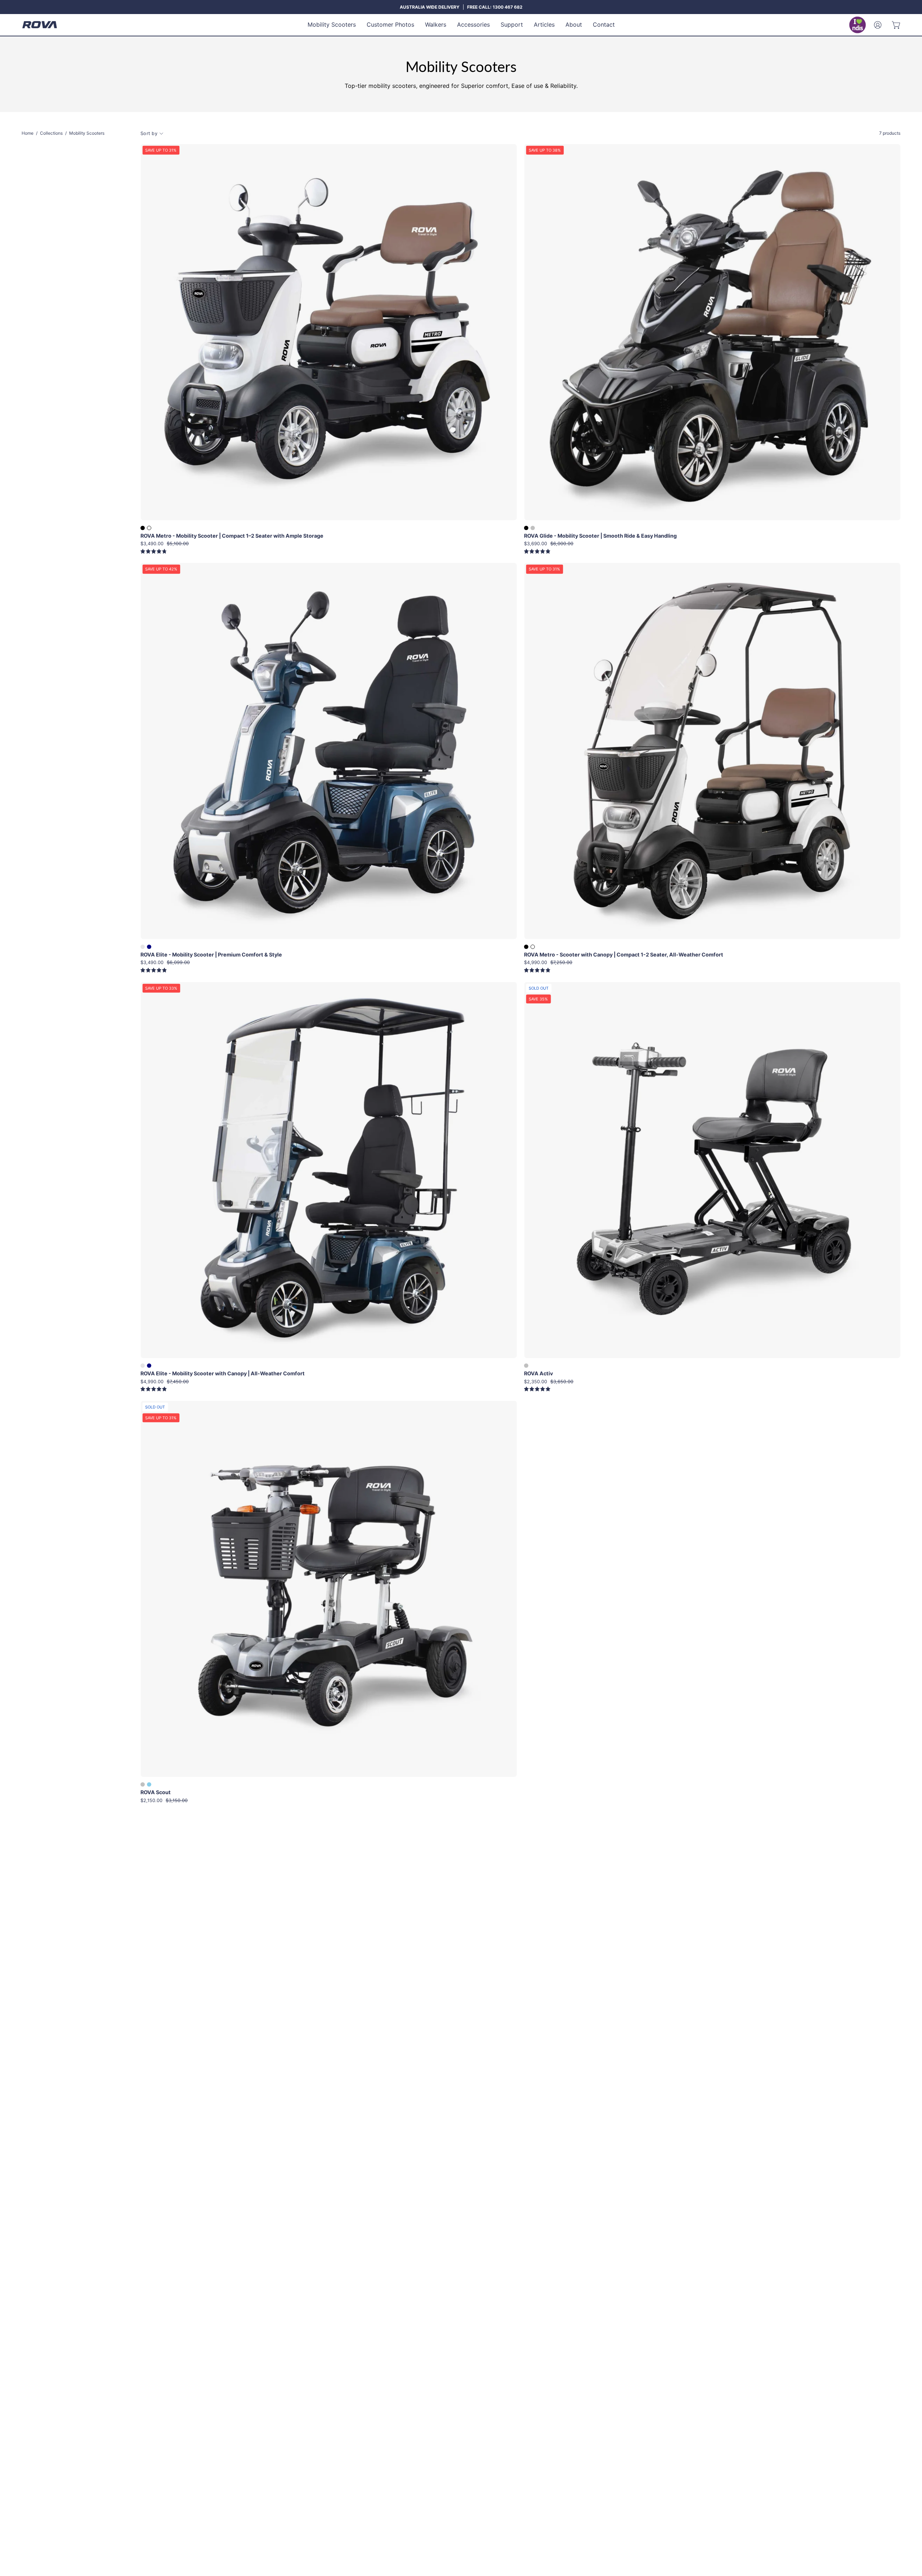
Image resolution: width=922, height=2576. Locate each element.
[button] (332, 25)
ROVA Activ (538, 1374)
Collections (51, 133)
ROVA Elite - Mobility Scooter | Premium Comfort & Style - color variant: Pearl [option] (143, 947)
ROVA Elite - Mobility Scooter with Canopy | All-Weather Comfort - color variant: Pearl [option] (143, 1366)
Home (28, 133)
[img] (154, 552)
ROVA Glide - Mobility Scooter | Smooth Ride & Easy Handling (600, 536)
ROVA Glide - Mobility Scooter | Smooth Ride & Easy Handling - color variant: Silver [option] (533, 528)
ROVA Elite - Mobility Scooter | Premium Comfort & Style (211, 955)
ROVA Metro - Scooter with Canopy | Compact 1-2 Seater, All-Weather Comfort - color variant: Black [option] (526, 947)
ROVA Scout (156, 1792)
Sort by (149, 133)
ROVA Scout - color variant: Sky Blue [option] (149, 1784)
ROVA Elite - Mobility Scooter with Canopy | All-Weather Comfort (223, 1374)
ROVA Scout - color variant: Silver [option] (143, 1784)
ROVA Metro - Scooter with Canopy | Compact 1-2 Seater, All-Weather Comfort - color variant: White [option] (533, 947)
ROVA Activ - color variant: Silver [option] (526, 1366)
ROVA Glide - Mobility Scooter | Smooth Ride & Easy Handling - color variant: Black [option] (526, 528)
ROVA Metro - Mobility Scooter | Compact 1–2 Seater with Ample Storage (232, 536)
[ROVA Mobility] (40, 25)
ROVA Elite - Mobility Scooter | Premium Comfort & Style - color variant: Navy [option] (149, 947)
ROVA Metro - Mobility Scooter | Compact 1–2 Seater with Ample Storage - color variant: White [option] (149, 528)
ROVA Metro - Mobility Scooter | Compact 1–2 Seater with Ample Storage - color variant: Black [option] (143, 528)
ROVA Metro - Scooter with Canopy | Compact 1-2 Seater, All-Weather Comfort (624, 955)
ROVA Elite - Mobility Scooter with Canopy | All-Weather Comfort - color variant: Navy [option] (149, 1366)
